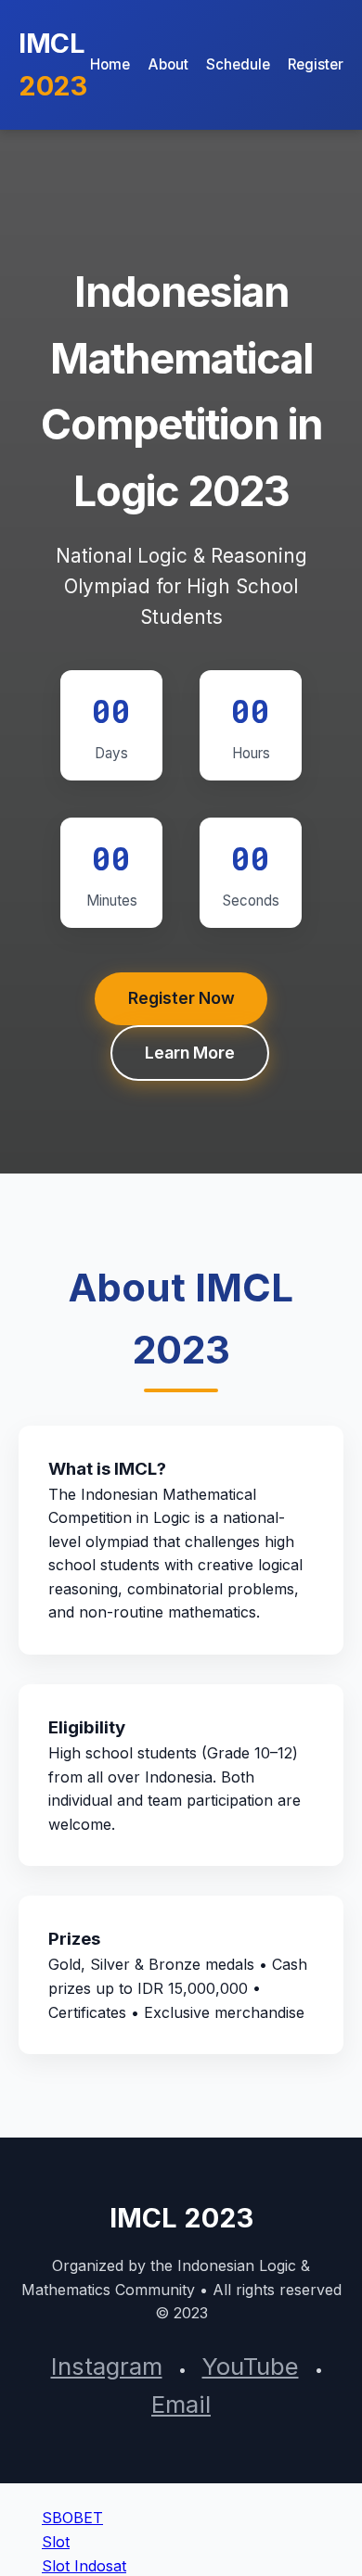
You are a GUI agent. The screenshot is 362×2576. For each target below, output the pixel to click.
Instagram (107, 2366)
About (168, 64)
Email (181, 2404)
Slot (56, 2542)
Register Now (181, 998)
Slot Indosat (84, 2566)
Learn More (190, 1053)
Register (316, 64)
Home (110, 64)
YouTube (251, 2366)
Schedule (238, 64)
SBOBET (72, 2518)
